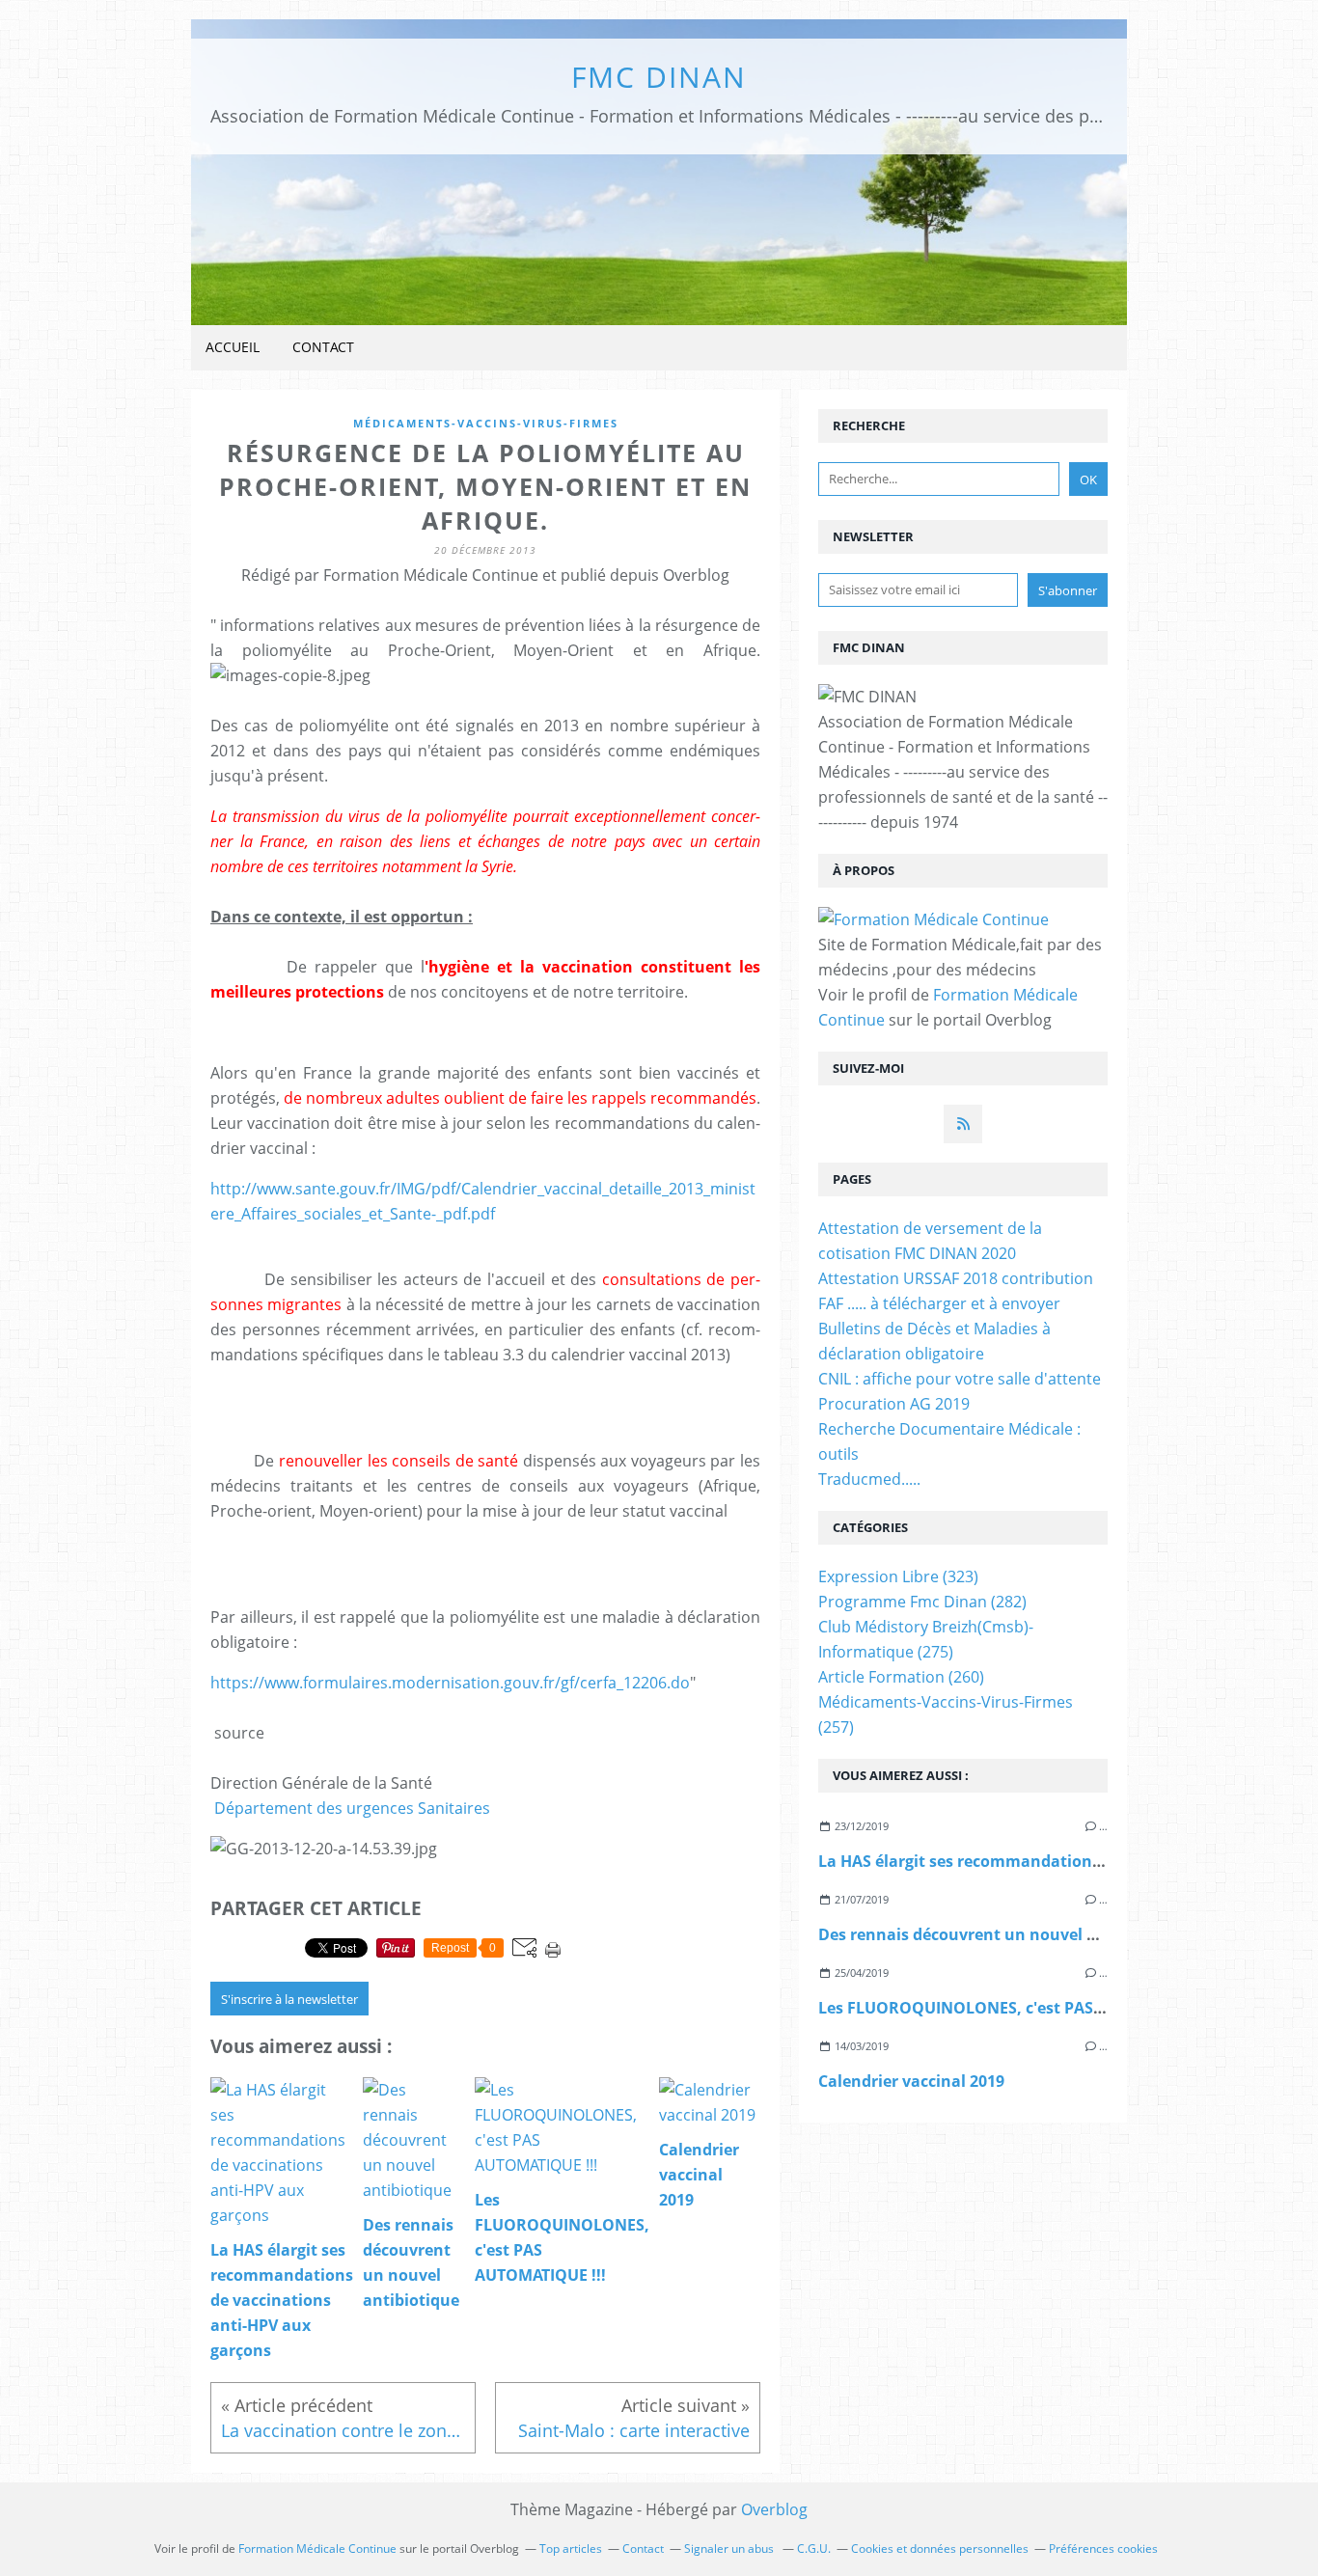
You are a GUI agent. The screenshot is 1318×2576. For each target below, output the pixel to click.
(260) (901, 1677)
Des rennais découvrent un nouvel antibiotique (1001, 1934)
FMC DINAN (659, 77)
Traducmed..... (869, 1479)
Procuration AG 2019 (894, 1404)
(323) (898, 1576)
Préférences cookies (1103, 2549)
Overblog (774, 2509)
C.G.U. (814, 2549)
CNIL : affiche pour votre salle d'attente (960, 1379)
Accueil (233, 347)
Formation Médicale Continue (317, 2549)
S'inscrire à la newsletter (289, 1999)
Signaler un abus (730, 2549)
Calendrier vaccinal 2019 (911, 2081)
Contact (323, 347)
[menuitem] (233, 348)
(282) (922, 1602)
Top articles (571, 2549)
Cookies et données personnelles (940, 2549)
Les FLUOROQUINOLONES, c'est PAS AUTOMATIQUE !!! (1023, 2008)
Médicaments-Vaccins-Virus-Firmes (486, 423)
